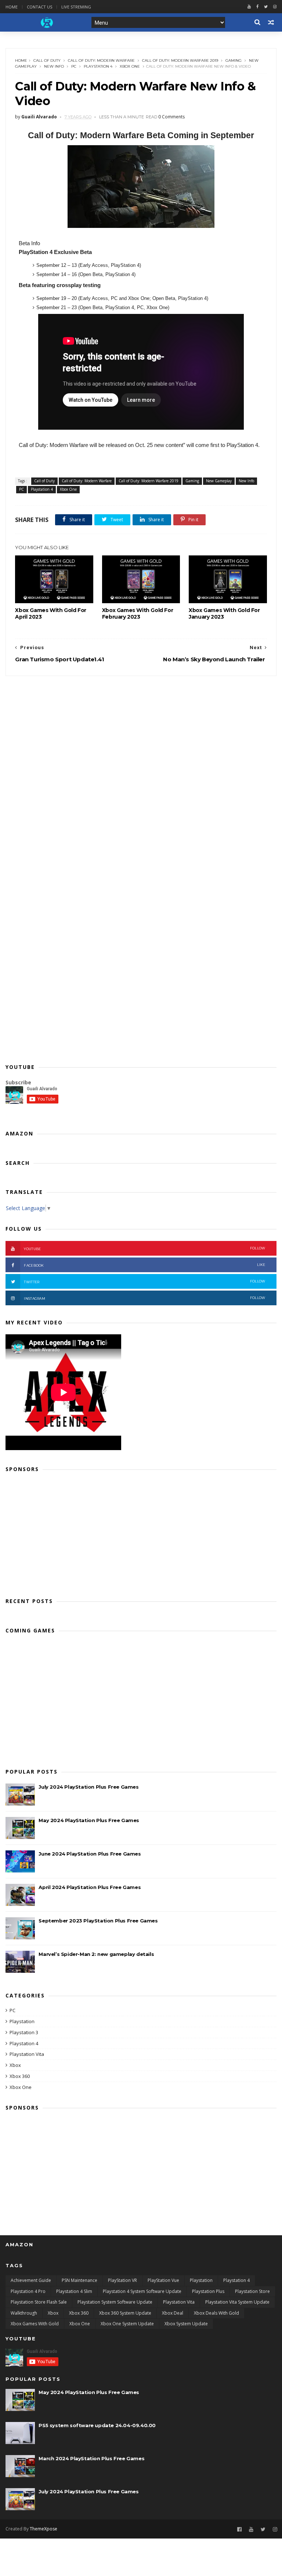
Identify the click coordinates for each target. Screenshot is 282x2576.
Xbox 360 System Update (125, 2313)
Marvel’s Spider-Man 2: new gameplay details (96, 1954)
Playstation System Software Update (115, 2302)
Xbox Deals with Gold (216, 2313)
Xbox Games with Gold (35, 2324)
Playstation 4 (98, 66)
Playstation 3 (24, 2032)
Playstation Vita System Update (237, 2302)
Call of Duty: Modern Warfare (101, 60)
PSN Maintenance (79, 2280)
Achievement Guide (31, 2280)
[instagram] (275, 7)
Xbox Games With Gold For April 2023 (50, 613)
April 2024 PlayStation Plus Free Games (90, 1887)
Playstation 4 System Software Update (142, 2291)
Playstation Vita (27, 2054)
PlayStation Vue (163, 2280)
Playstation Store (252, 2291)
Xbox (15, 2065)
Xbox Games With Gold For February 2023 (138, 613)
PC (74, 66)
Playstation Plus (208, 2291)
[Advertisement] (141, 1532)
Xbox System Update (186, 2324)
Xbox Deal (173, 2313)
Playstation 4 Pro (28, 2291)
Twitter (144, 1282)
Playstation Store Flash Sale (39, 2302)
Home (12, 7)
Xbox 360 (20, 2076)
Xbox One (130, 66)
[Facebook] (257, 7)
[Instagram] (275, 2530)
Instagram (144, 1298)
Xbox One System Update (127, 2324)
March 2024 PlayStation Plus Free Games (91, 2458)
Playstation (22, 2021)
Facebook (144, 1265)
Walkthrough (24, 2313)
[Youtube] (249, 7)
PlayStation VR (122, 2280)
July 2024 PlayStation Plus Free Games (88, 1787)
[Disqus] (141, 768)
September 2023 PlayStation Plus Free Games (98, 1921)
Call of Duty (47, 60)
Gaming (234, 60)
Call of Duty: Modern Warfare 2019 (180, 60)
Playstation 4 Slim (74, 2291)
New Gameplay (219, 481)
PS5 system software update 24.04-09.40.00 (97, 2425)
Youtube (144, 1248)
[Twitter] (266, 7)
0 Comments (171, 117)
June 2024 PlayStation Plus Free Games (90, 1854)
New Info (54, 66)
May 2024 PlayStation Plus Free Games (89, 1820)
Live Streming (76, 7)
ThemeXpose (44, 2529)
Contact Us (39, 7)
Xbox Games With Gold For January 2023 (224, 613)
